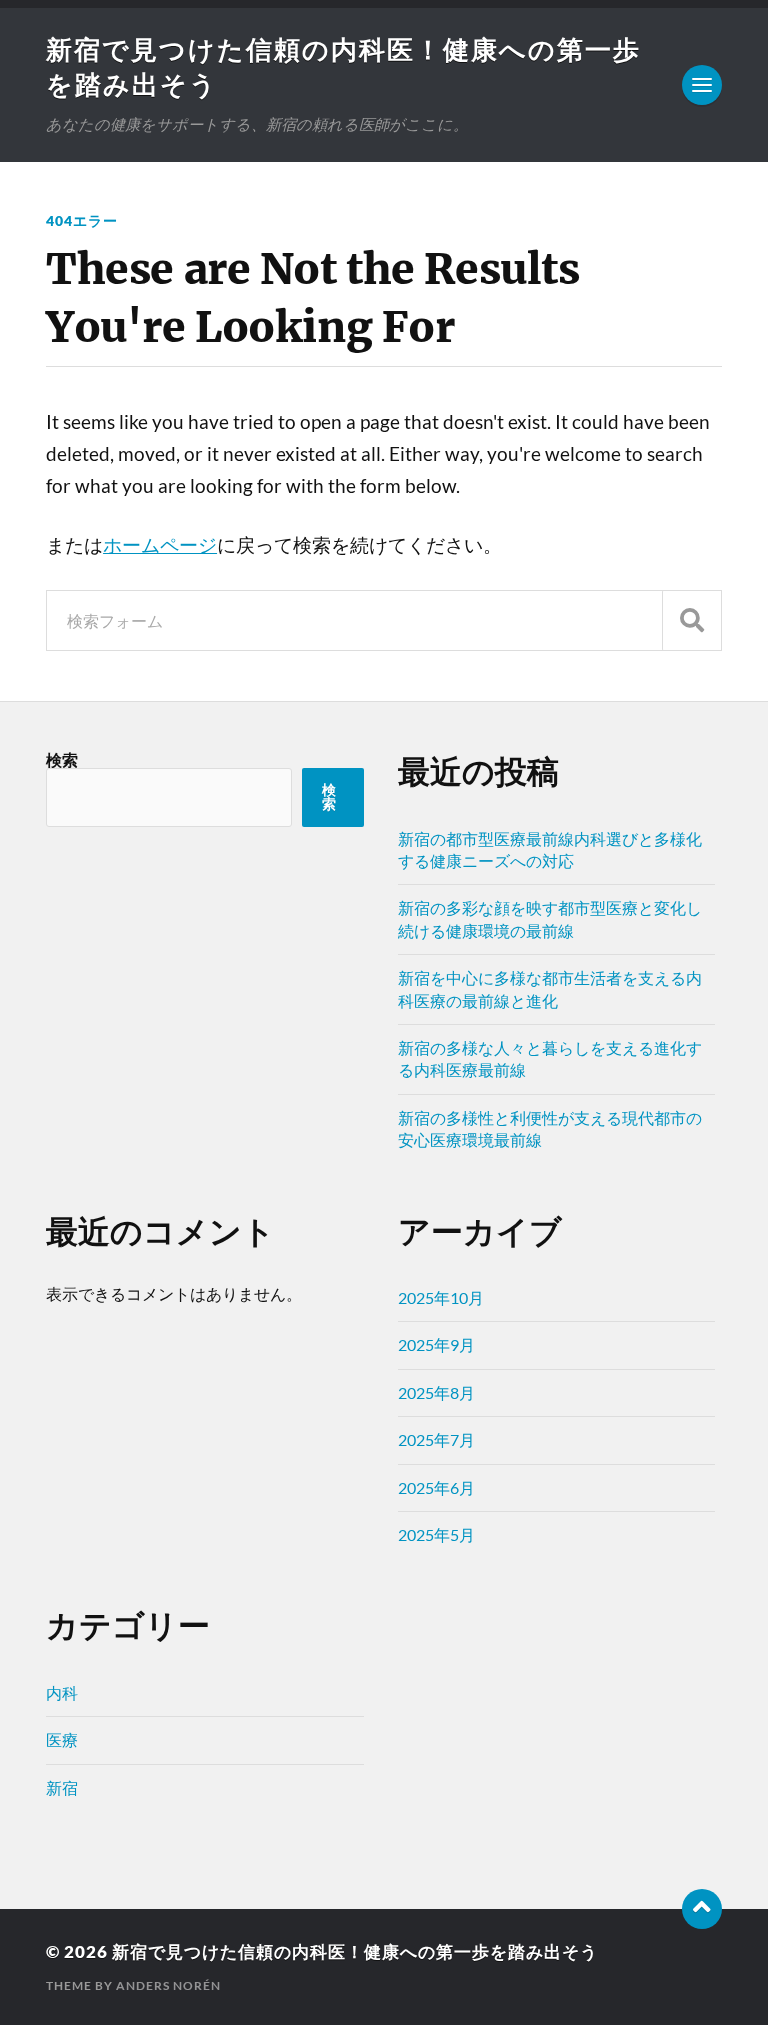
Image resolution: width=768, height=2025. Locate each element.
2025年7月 (436, 1439)
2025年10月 (441, 1297)
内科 (62, 1692)
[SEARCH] (692, 620)
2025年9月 (436, 1344)
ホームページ (160, 545)
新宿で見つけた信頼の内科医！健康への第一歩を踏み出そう (355, 1951)
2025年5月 (436, 1534)
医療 (62, 1739)
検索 (62, 759)
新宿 (62, 1787)
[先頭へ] (702, 1909)
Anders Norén (168, 1985)
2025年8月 (436, 1392)
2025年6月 (436, 1487)
